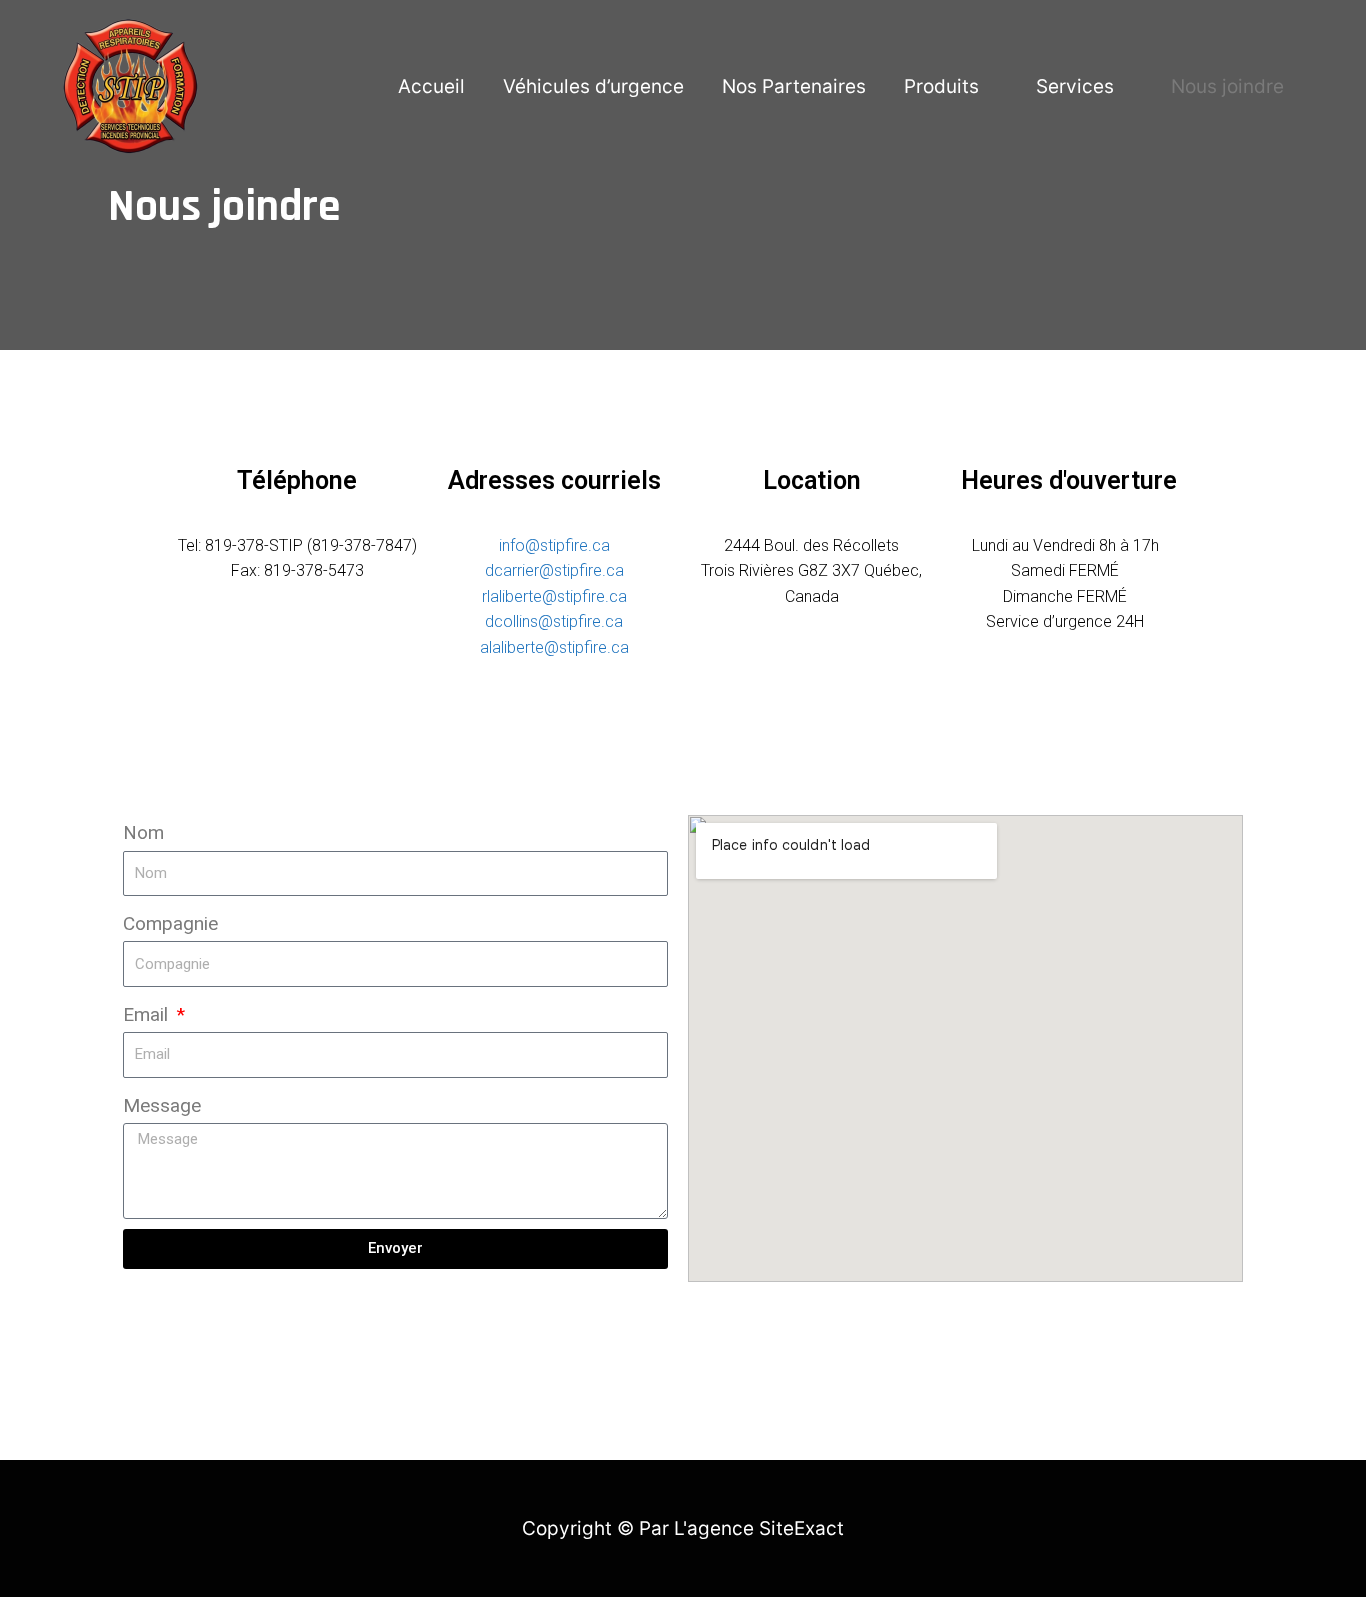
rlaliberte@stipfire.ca (554, 596)
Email (148, 1014)
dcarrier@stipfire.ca (554, 570)
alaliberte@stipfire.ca (554, 647)
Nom (143, 832)
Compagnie (170, 923)
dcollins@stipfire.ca (554, 621)
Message (162, 1105)
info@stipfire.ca (554, 545)
